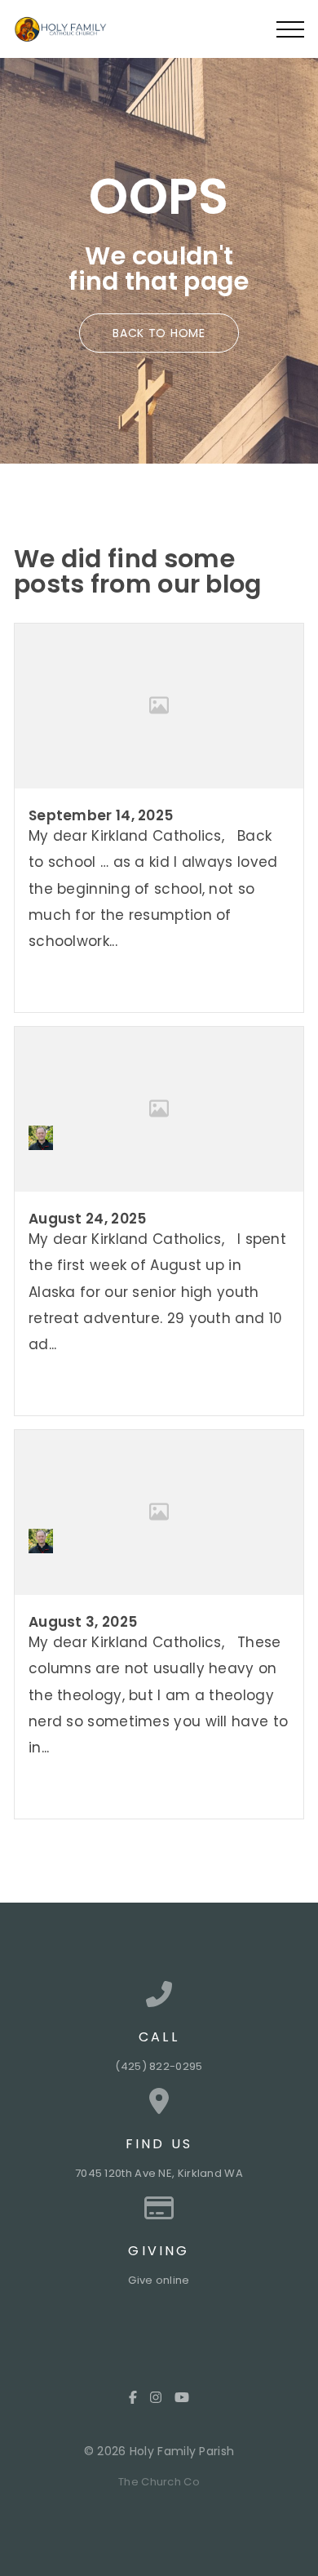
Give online (159, 2280)
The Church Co (159, 2482)
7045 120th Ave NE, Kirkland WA (159, 2173)
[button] (290, 29)
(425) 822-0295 (159, 2066)
